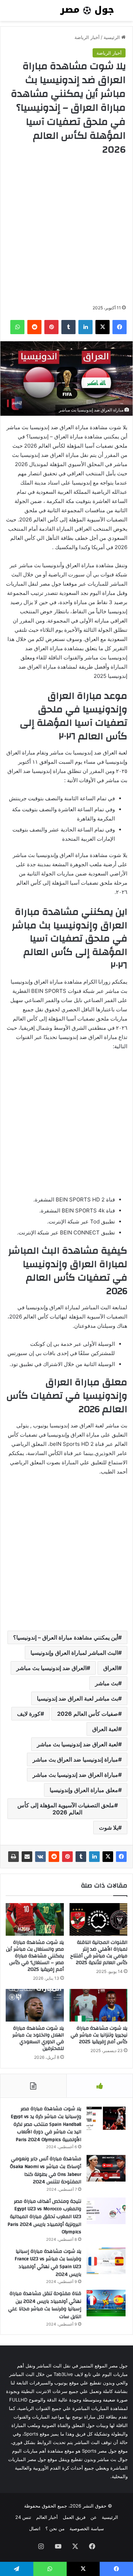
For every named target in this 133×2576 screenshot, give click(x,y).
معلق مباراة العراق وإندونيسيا (84, 1790)
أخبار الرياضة (87, 37)
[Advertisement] (66, 230)
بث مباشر (107, 1683)
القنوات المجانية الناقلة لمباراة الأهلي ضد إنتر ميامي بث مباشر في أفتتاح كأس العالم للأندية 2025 (99, 1953)
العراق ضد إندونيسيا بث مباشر (51, 1668)
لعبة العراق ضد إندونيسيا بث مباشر (77, 1744)
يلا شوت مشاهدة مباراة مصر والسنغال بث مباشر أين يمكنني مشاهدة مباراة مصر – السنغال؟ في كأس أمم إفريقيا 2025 (35, 1956)
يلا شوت (109, 1828)
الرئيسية (112, 37)
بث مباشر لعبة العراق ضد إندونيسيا (77, 1698)
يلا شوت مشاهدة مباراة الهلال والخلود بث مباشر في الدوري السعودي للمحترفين (38, 2038)
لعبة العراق (105, 1729)
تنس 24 (23, 2517)
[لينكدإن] (94, 1857)
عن (94, 2517)
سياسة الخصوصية (87, 2528)
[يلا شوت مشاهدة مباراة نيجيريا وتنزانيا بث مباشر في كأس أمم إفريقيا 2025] (99, 2005)
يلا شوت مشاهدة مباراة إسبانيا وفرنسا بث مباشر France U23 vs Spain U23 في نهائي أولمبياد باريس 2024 (48, 2263)
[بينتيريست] (67, 1857)
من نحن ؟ (55, 2528)
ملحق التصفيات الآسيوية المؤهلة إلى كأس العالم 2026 (66, 1809)
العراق (111, 1668)
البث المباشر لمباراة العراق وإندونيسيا (74, 1653)
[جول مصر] (87, 10)
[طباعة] (13, 1857)
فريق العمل (74, 2517)
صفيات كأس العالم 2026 (88, 1714)
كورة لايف (29, 1714)
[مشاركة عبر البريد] (27, 1857)
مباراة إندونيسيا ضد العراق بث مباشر (75, 1759)
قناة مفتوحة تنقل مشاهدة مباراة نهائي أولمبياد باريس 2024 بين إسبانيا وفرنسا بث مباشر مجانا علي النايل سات (45, 2305)
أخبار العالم (47, 2517)
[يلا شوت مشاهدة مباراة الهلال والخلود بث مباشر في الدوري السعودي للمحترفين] (35, 2005)
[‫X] (108, 1857)
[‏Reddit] (54, 1857)
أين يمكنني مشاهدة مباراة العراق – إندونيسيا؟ (66, 1637)
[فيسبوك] (121, 1857)
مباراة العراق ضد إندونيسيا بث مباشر (75, 1775)
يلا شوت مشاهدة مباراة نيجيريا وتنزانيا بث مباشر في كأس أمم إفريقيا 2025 (99, 2035)
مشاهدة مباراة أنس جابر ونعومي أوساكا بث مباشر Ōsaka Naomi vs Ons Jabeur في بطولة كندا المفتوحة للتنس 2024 (46, 2170)
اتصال (35, 2528)
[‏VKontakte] (40, 1857)
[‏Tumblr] (81, 1857)
